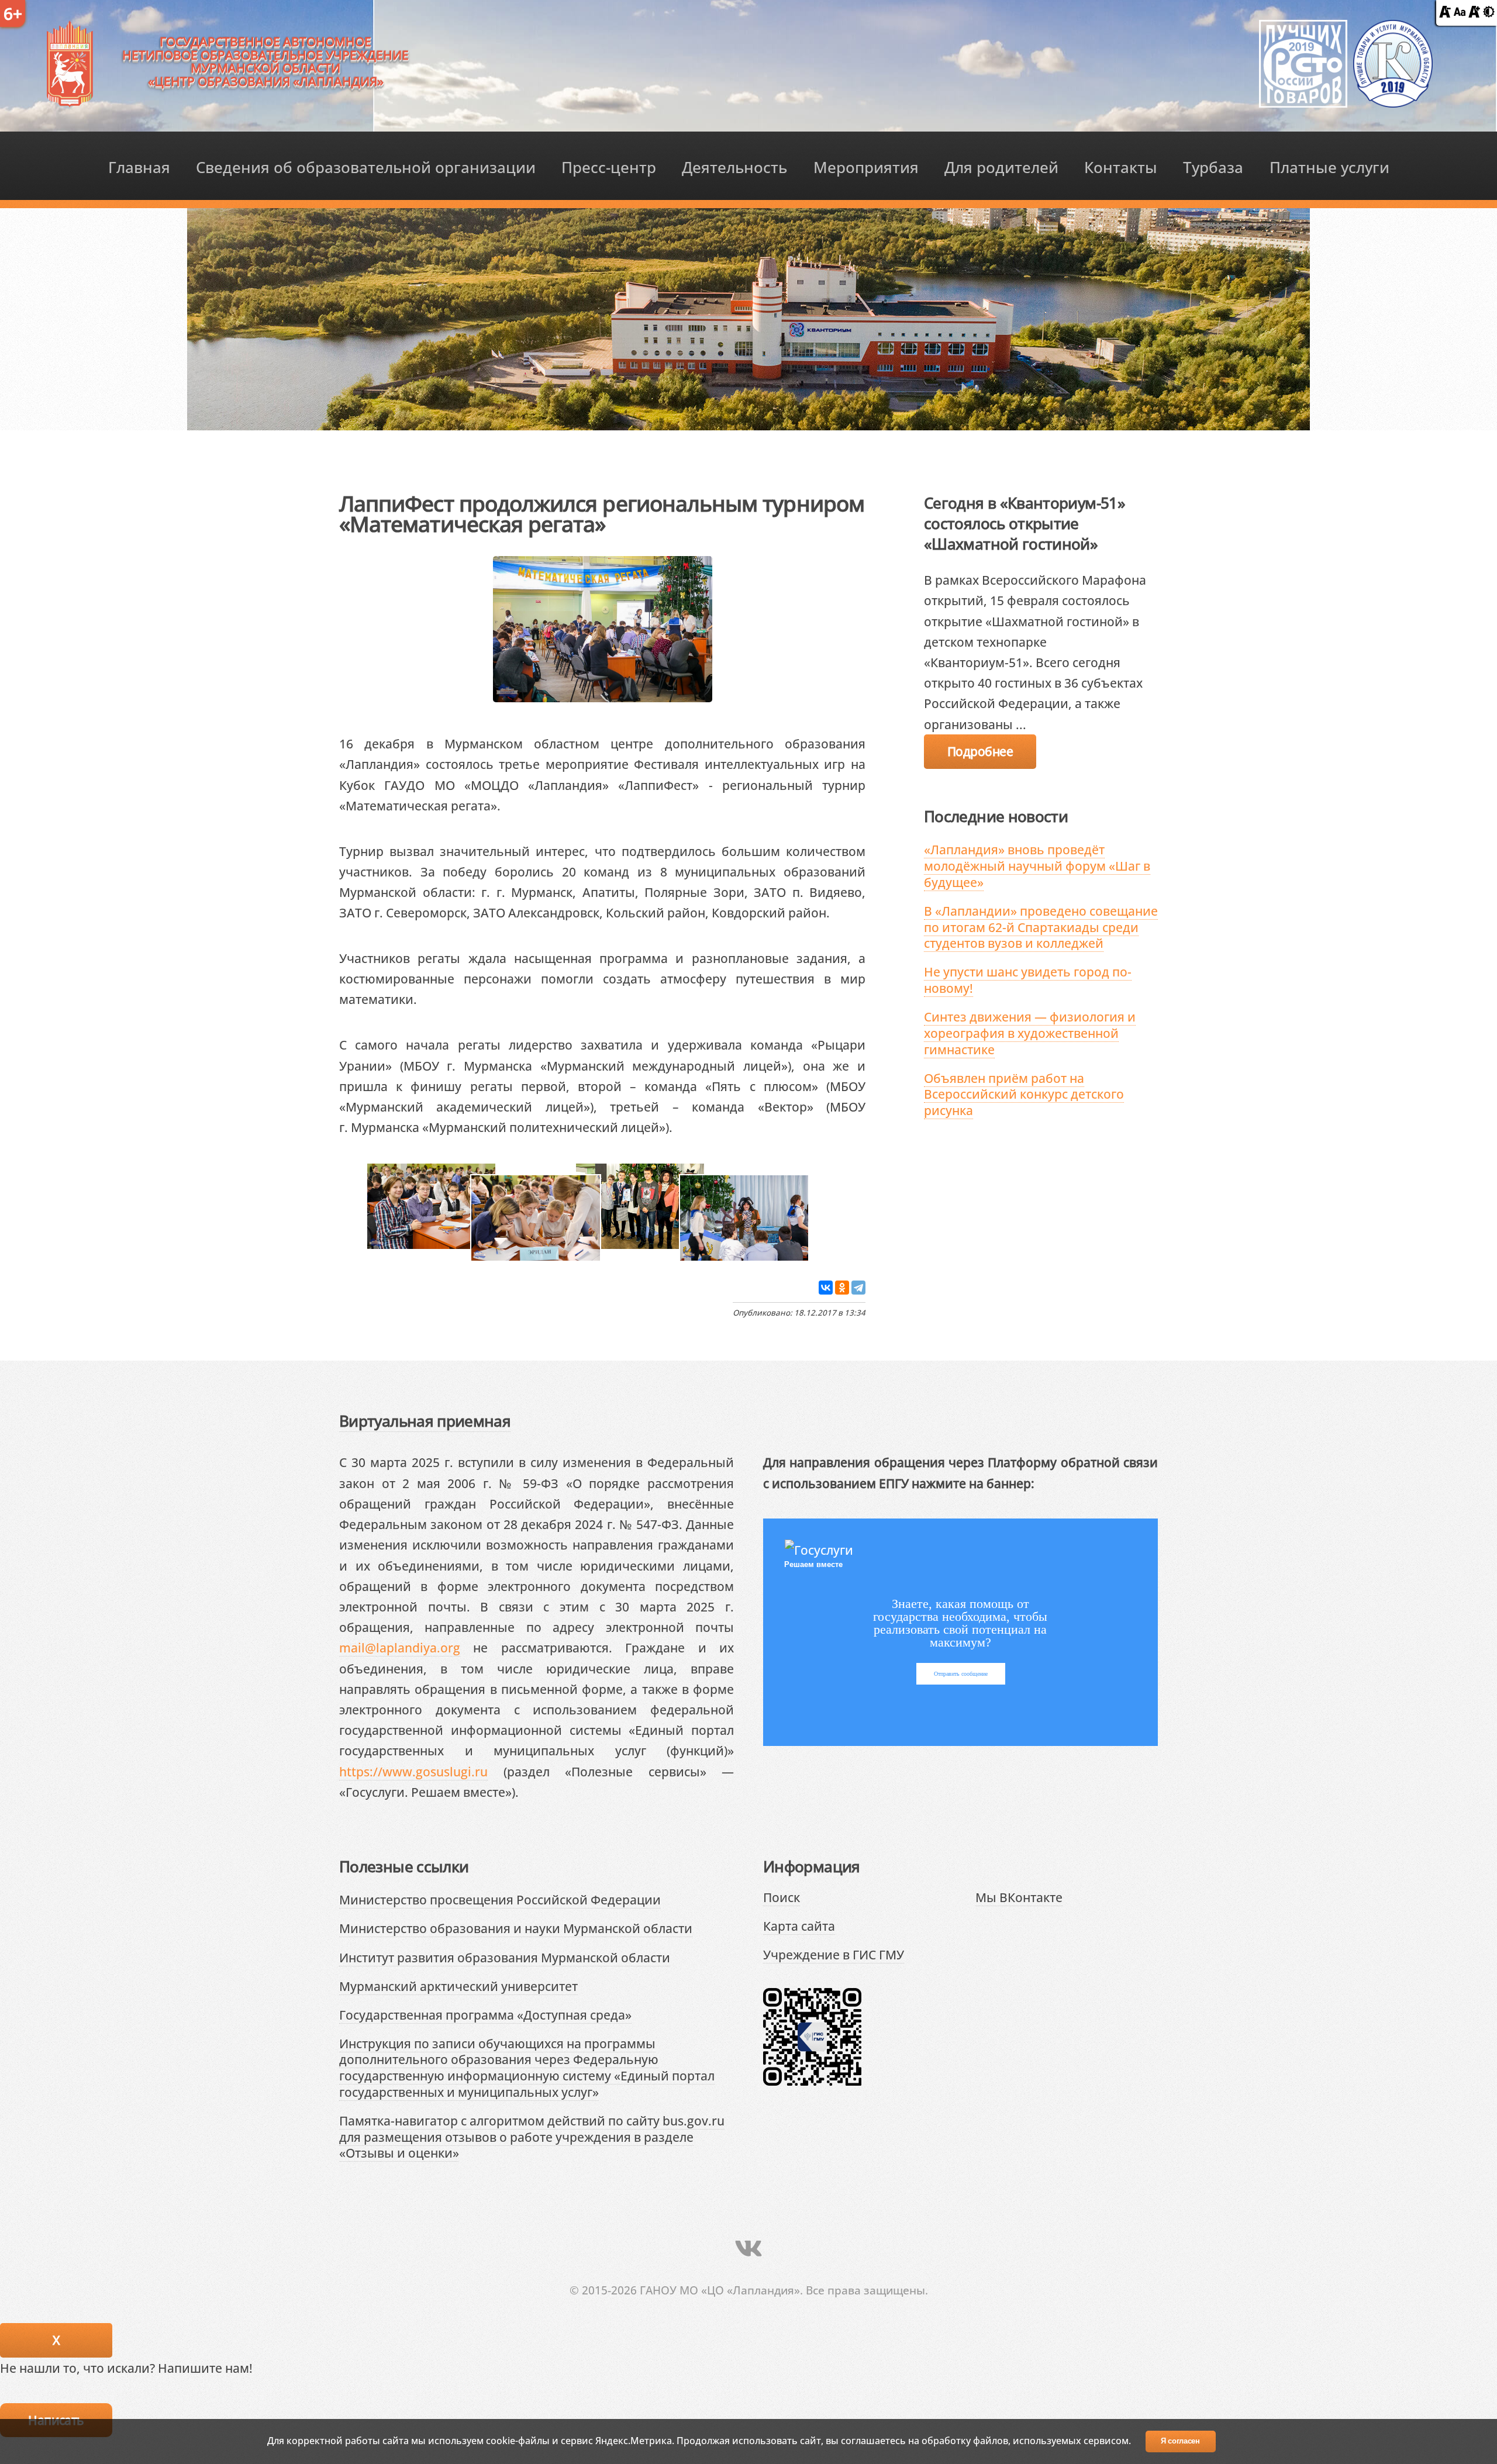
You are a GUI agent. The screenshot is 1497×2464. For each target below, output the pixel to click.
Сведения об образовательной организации (366, 168)
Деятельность (734, 168)
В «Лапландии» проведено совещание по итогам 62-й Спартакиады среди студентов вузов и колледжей (1041, 927)
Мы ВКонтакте (1019, 1897)
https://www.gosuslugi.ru (413, 1771)
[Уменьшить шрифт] (1445, 13)
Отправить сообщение (961, 1674)
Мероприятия (866, 168)
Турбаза (1213, 168)
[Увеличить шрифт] (1474, 13)
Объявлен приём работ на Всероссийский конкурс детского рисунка (1024, 1094)
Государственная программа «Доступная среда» (485, 2015)
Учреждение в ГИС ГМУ (834, 1954)
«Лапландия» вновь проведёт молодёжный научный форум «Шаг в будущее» (1037, 865)
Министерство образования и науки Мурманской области (516, 1928)
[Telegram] (858, 1288)
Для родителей (1001, 168)
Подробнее (980, 751)
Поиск (782, 1897)
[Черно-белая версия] (1489, 13)
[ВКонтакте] (826, 1288)
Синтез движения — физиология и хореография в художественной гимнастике (1030, 1033)
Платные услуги (1329, 168)
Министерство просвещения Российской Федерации (500, 1899)
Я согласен (1180, 2441)
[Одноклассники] (842, 1288)
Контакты (1121, 168)
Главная (139, 168)
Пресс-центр (609, 168)
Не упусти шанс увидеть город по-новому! (1028, 980)
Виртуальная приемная (425, 1421)
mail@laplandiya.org (400, 1647)
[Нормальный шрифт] (1460, 13)
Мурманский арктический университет (458, 1986)
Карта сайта (799, 1926)
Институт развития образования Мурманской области (505, 1957)
